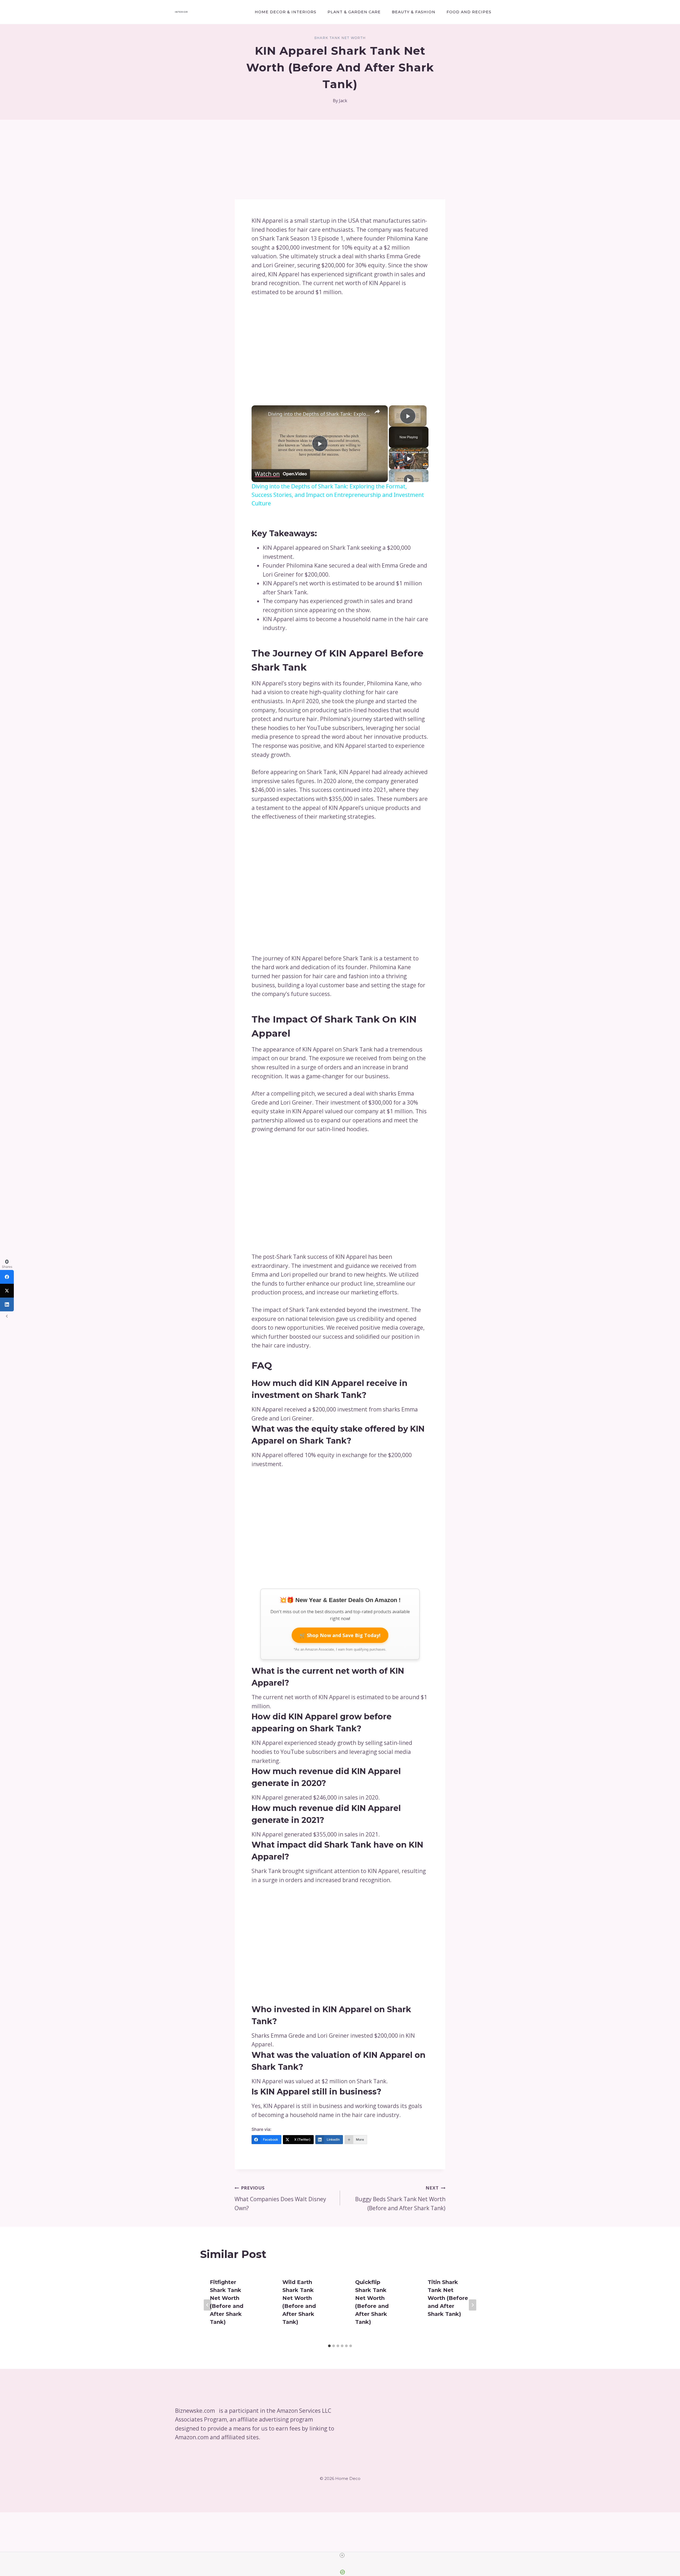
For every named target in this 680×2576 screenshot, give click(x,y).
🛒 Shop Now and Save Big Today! (340, 1635)
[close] (342, 2555)
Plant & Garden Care (354, 12)
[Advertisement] (340, 160)
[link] (260, 414)
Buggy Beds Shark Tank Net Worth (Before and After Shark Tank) (400, 2198)
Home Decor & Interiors (286, 12)
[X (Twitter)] (7, 1291)
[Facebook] (7, 1277)
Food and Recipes (469, 12)
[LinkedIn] (7, 1304)
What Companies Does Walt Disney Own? (280, 2198)
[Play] (409, 458)
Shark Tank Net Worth (340, 38)
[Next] (473, 2305)
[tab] (329, 2346)
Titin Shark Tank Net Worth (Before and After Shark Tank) (448, 2298)
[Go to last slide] (207, 2305)
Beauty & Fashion (414, 12)
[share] (377, 412)
